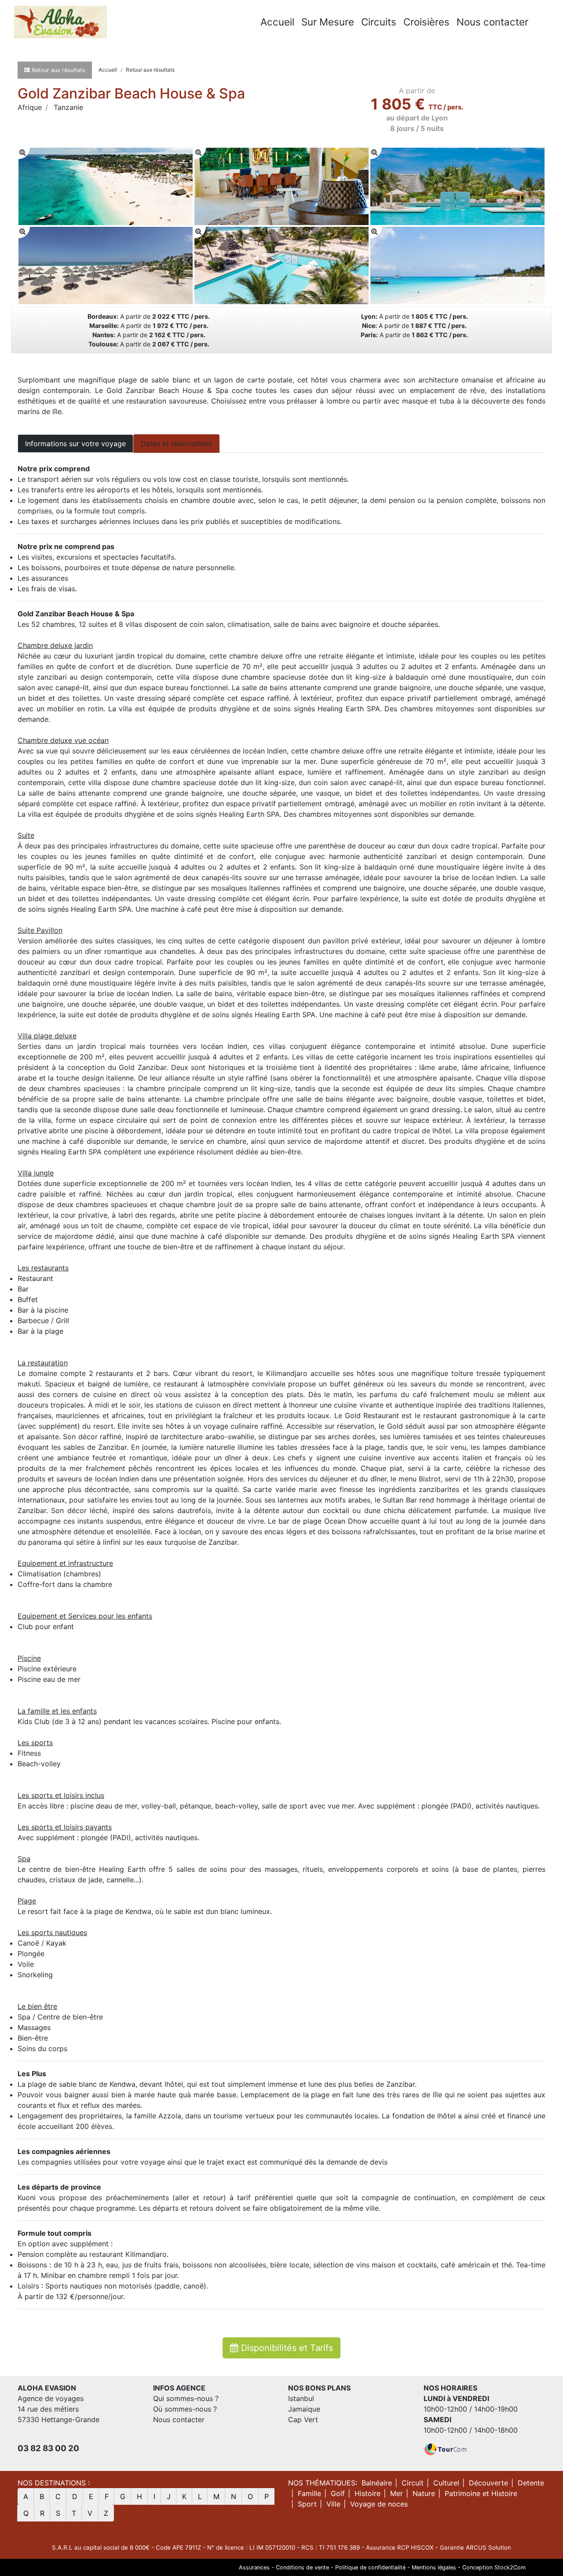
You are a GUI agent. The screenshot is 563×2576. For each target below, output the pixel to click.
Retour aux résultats (150, 70)
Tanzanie (68, 107)
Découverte (488, 2483)
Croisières (426, 22)
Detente (531, 2483)
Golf (338, 2493)
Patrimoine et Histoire (481, 2493)
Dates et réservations (176, 444)
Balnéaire (377, 2483)
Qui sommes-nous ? (186, 2398)
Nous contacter (492, 22)
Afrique (30, 107)
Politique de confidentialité (370, 2567)
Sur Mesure (328, 22)
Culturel (446, 2483)
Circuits (379, 22)
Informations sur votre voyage (75, 444)
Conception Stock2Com (494, 2567)
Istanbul (301, 2398)
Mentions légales (434, 2567)
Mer (397, 2493)
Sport (307, 2504)
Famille (309, 2493)
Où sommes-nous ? (185, 2409)
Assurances (254, 2567)
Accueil (277, 22)
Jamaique (304, 2409)
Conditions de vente (302, 2567)
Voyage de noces (379, 2504)
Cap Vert (303, 2420)
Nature (424, 2493)
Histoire (367, 2493)
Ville (333, 2504)
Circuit (413, 2483)
